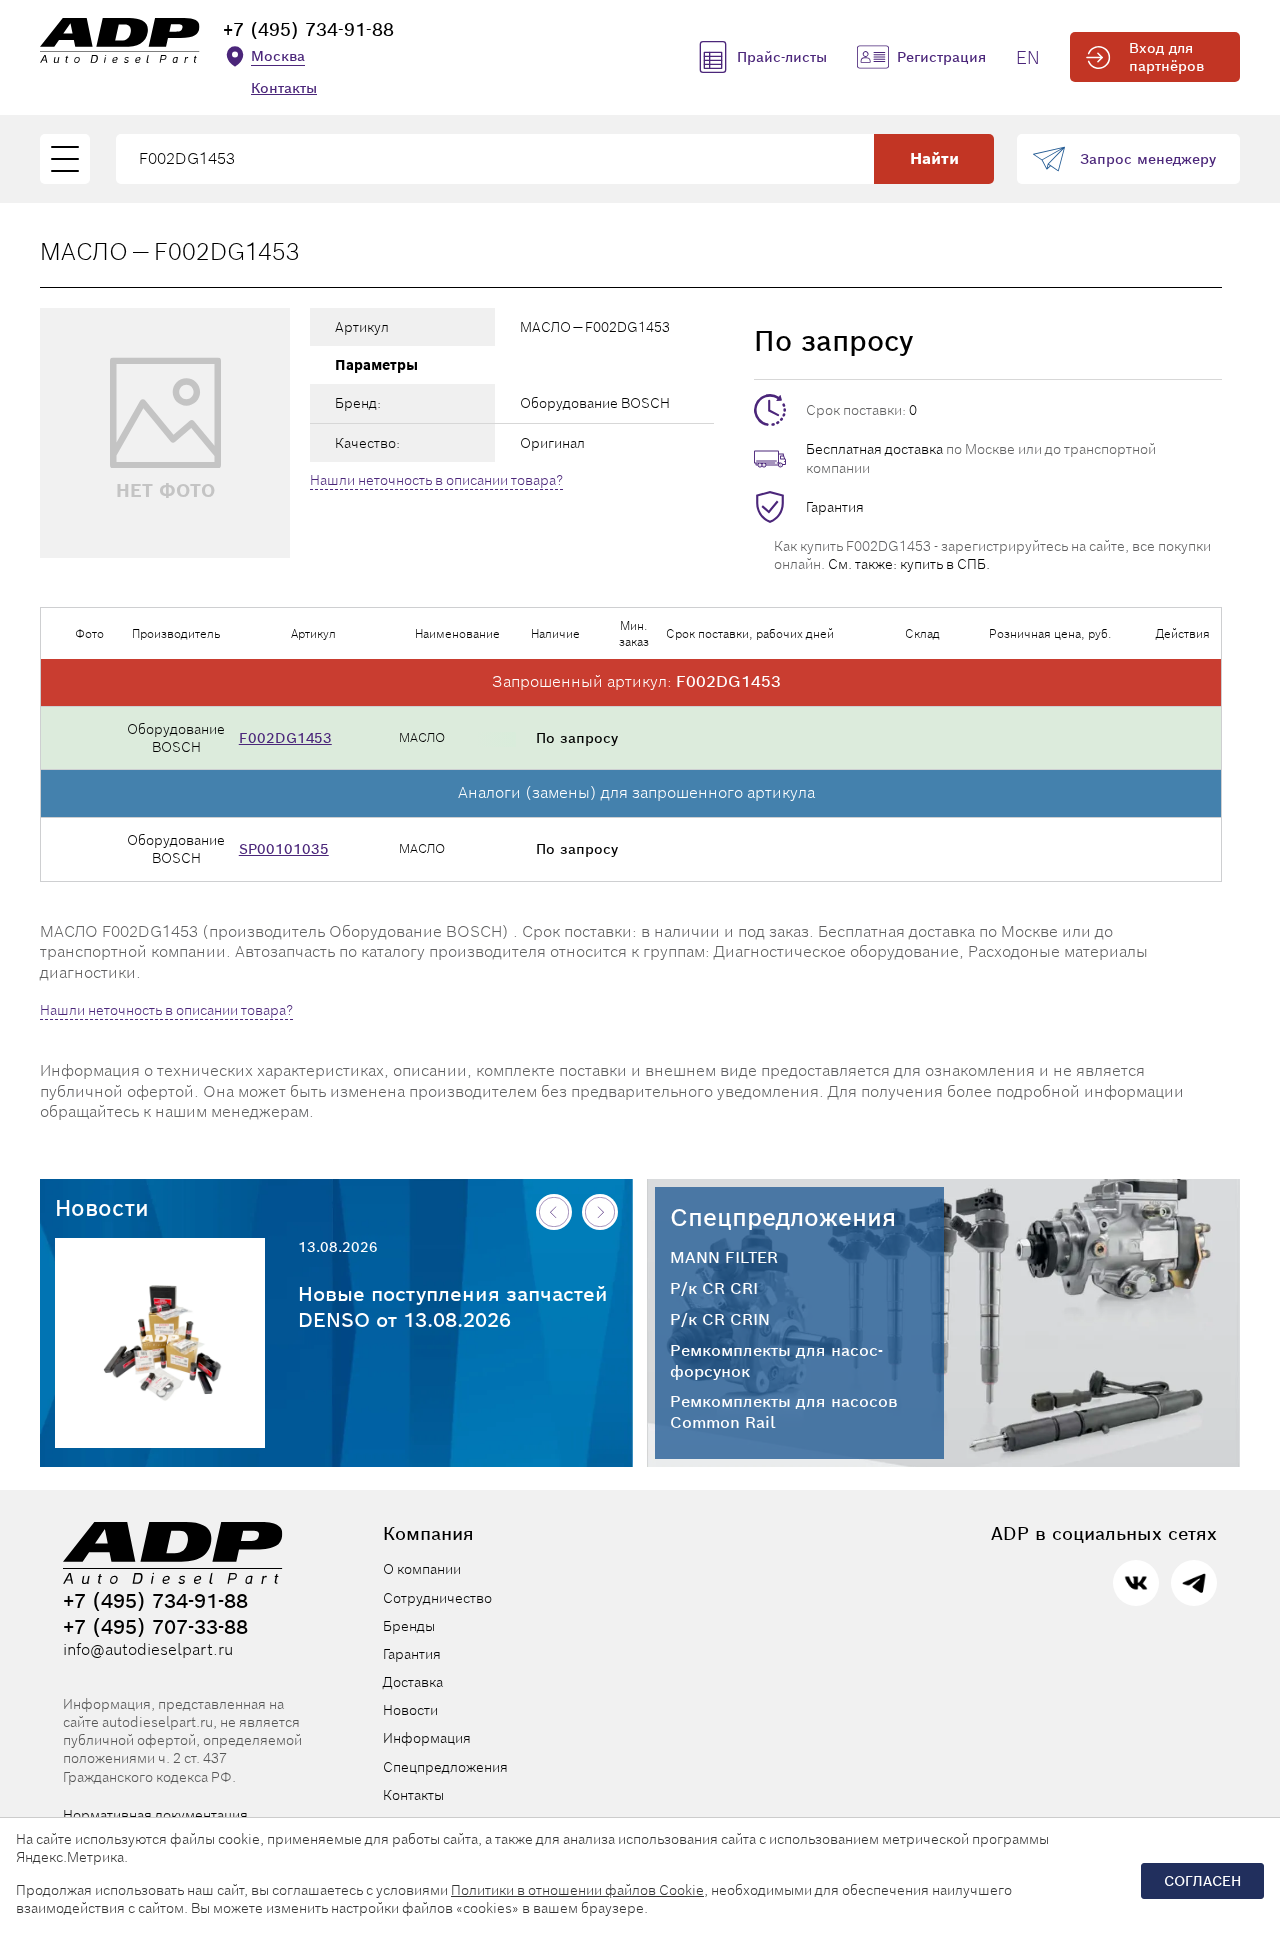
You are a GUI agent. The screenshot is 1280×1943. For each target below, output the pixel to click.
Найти (934, 158)
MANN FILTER (724, 1258)
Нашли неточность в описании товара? (436, 480)
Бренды (409, 1626)
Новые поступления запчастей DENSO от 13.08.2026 (453, 1307)
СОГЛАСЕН (1202, 1881)
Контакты (284, 88)
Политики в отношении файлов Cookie (577, 1890)
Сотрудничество (437, 1598)
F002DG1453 (285, 738)
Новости (102, 1208)
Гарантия (835, 507)
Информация (427, 1738)
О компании (422, 1569)
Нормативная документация (155, 1815)
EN (1028, 57)
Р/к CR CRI (714, 1289)
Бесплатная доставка (874, 449)
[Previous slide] (554, 1212)
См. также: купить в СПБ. (909, 564)
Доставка (413, 1682)
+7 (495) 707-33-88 (155, 1627)
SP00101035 (284, 849)
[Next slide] (600, 1212)
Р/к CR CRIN (720, 1320)
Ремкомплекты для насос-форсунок (776, 1361)
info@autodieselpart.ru (148, 1650)
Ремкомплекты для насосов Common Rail (784, 1412)
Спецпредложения (783, 1217)
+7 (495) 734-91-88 (308, 29)
